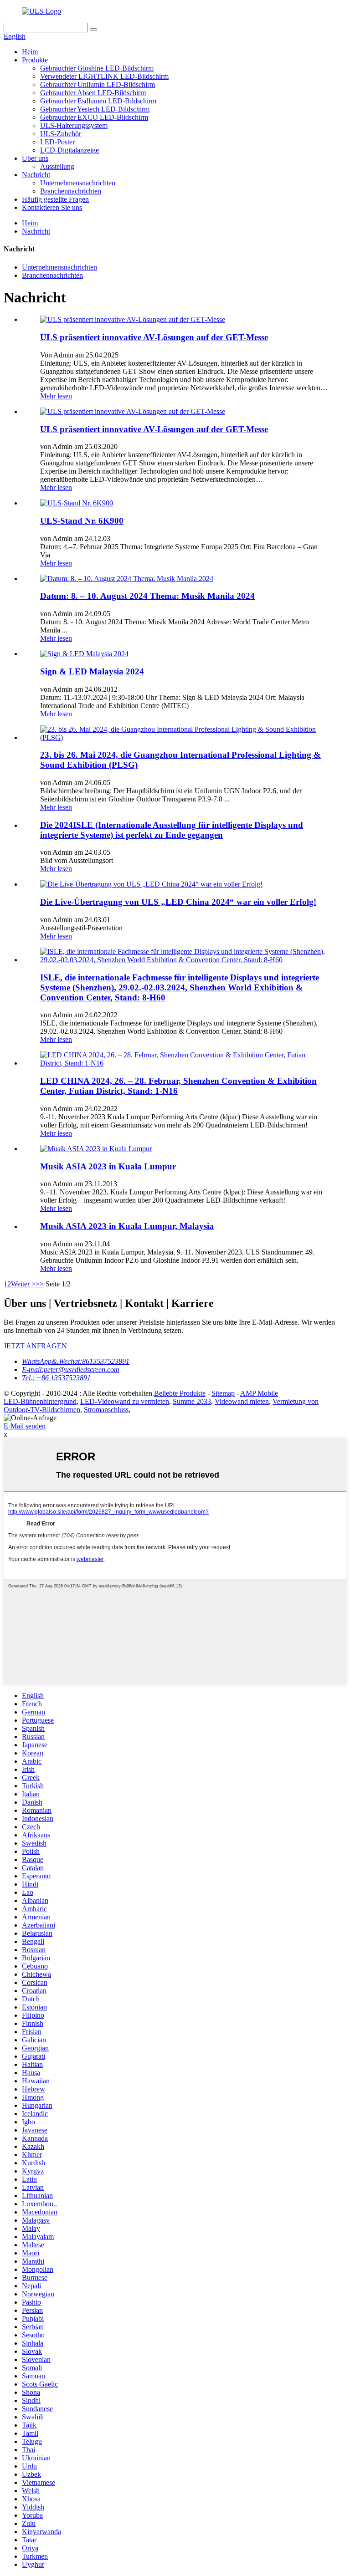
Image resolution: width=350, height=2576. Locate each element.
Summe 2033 (192, 1401)
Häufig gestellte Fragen (55, 199)
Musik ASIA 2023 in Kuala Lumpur (108, 1166)
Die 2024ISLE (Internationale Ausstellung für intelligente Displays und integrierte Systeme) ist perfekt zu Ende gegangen (172, 830)
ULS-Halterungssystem (74, 125)
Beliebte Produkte (180, 1393)
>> (40, 1284)
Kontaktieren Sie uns (52, 207)
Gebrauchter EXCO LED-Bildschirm (94, 117)
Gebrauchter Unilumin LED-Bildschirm (98, 84)
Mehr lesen (56, 396)
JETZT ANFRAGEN (35, 1346)
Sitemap (223, 1393)
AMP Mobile (259, 1393)
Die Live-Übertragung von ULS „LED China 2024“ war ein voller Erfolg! (178, 902)
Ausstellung (57, 166)
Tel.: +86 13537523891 (56, 1378)
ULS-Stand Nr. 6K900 (82, 521)
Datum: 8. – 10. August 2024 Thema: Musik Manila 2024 (147, 596)
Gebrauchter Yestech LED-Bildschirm (95, 109)
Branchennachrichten (71, 191)
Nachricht (36, 175)
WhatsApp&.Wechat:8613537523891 (76, 1361)
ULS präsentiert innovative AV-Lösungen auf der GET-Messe (154, 337)
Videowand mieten (242, 1401)
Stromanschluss (106, 1410)
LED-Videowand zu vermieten (125, 1401)
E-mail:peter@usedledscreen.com (71, 1370)
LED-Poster (57, 142)
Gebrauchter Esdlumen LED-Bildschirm (98, 101)
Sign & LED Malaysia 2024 (92, 671)
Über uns (35, 158)
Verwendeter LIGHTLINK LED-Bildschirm (104, 76)
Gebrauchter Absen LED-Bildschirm (93, 93)
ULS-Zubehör (61, 134)
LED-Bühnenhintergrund (40, 1401)
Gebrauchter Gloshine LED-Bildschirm (97, 68)
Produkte (35, 60)
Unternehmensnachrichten (78, 183)
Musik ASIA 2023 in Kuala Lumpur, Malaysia (127, 1226)
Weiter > (23, 1284)
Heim (30, 52)
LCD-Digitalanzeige (69, 150)
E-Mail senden (25, 1426)
